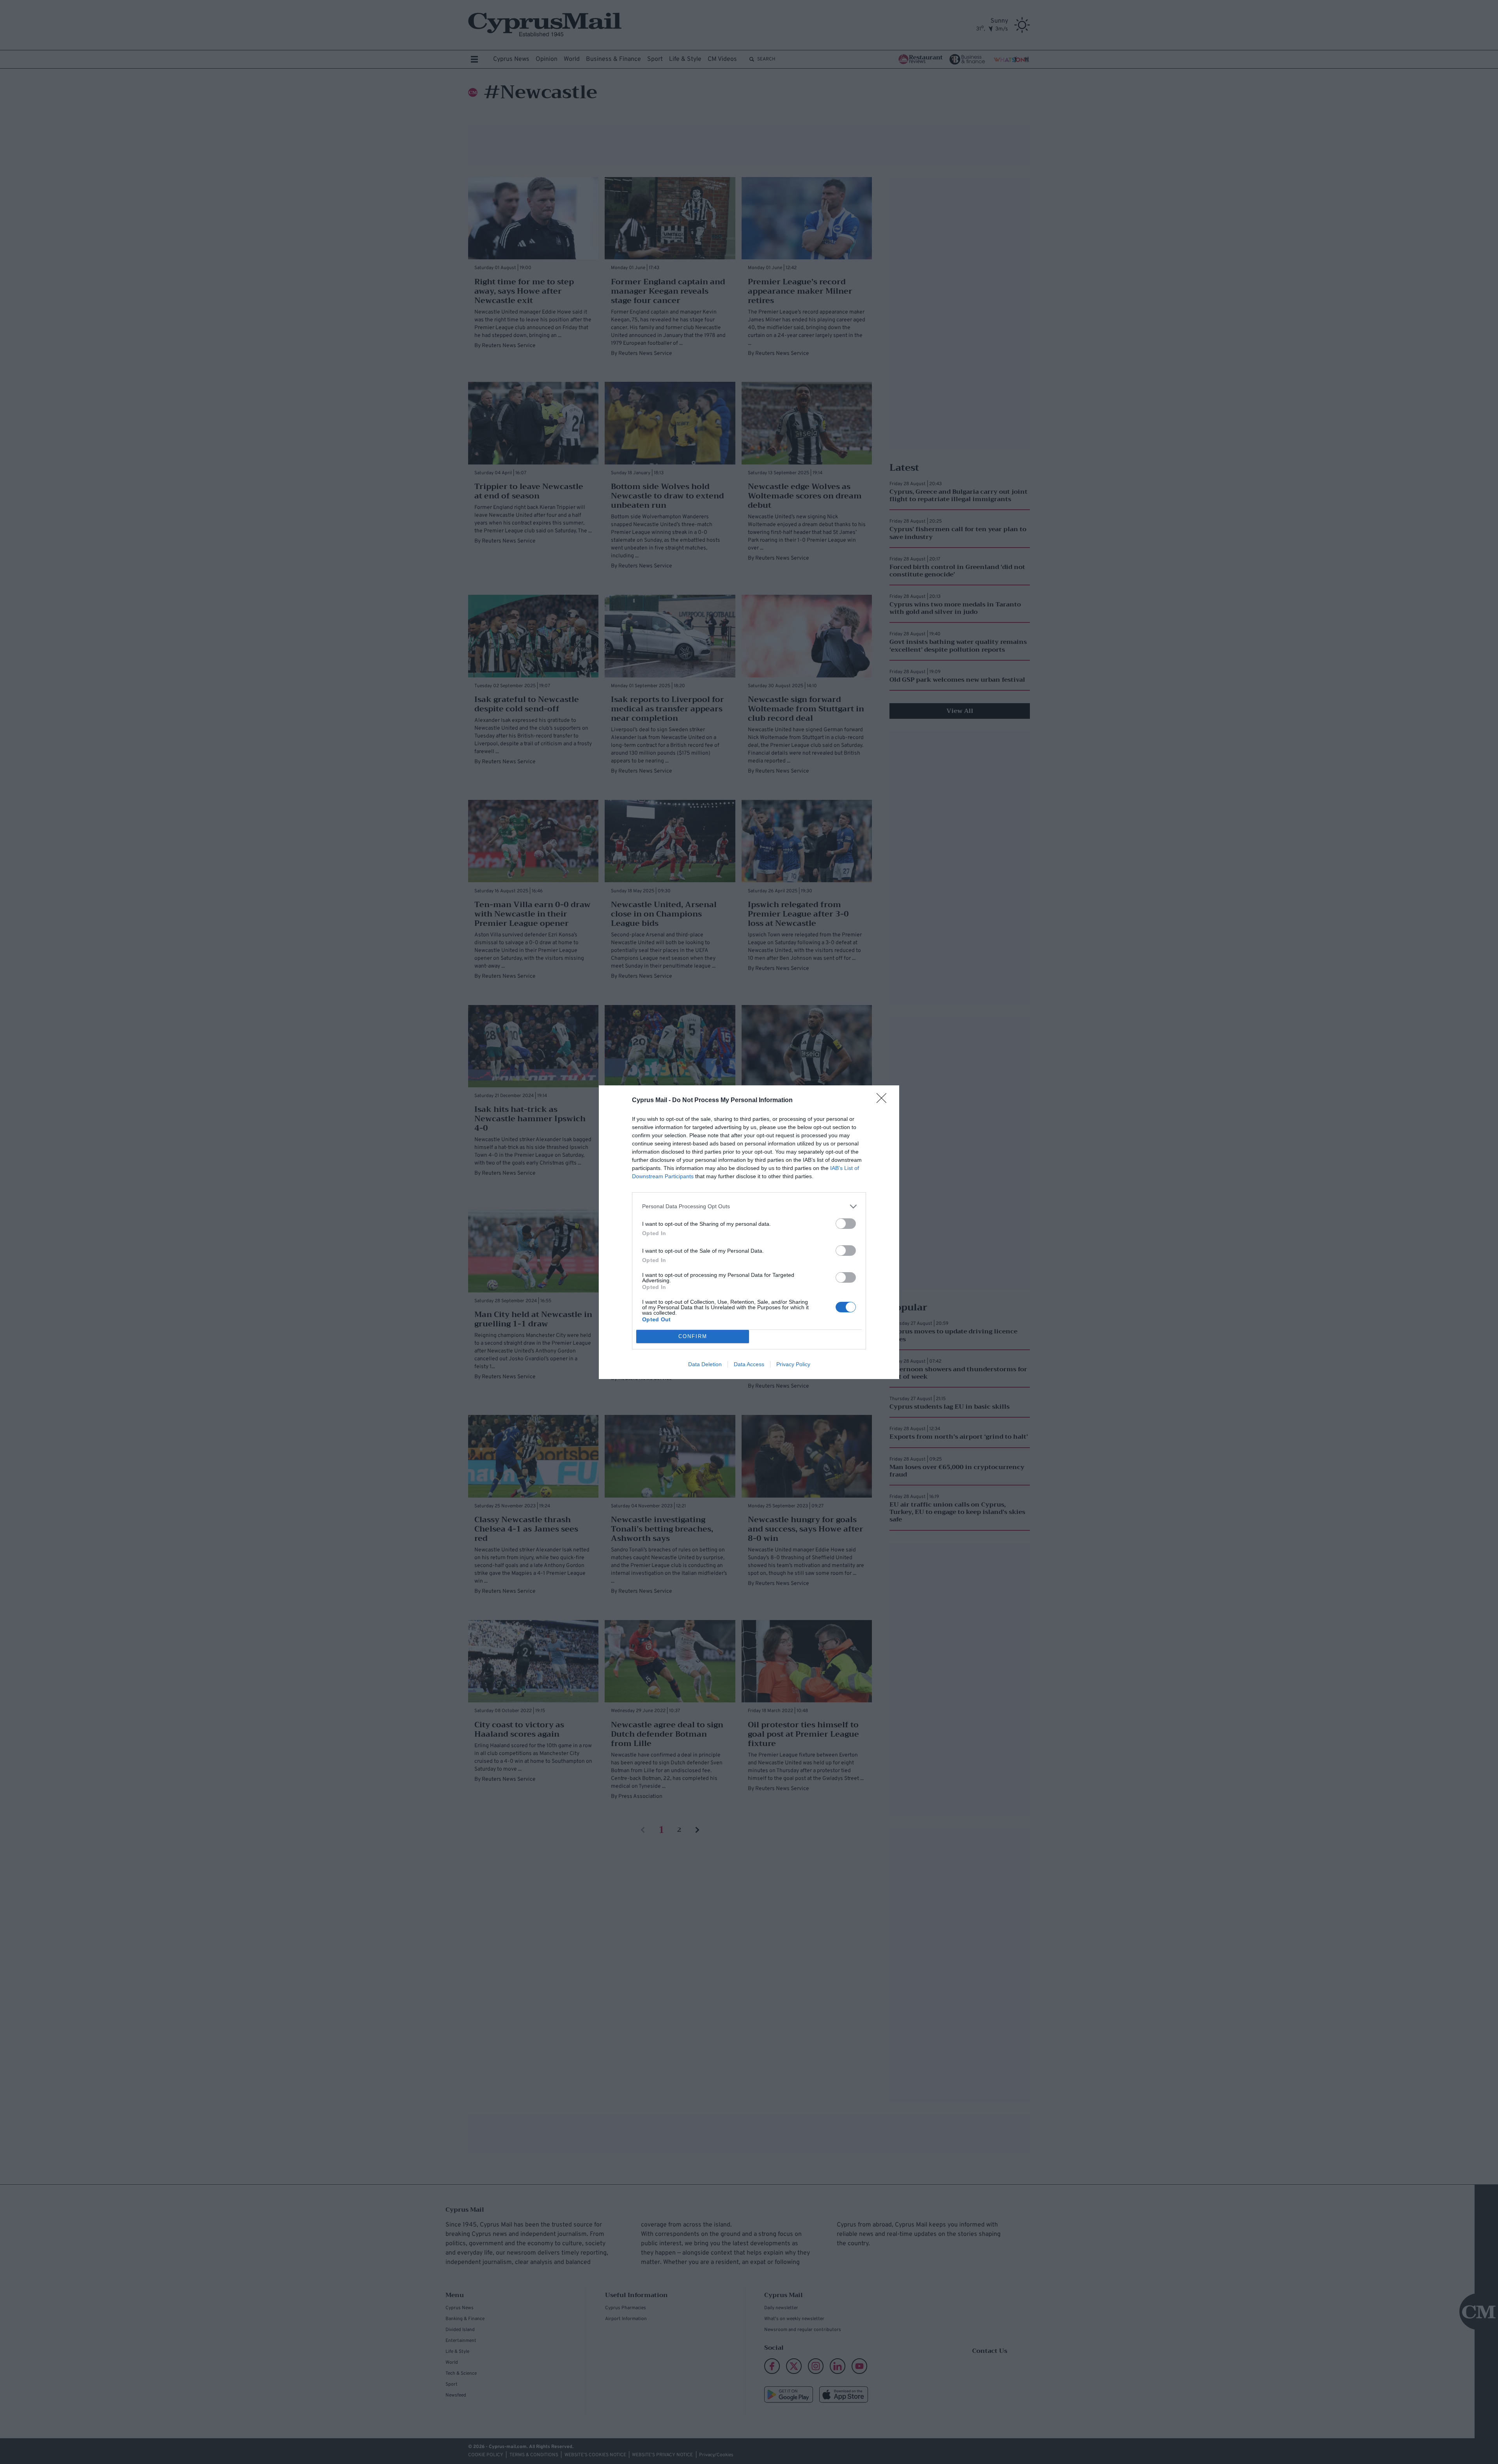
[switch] (846, 1224)
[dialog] (749, 1232)
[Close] (884, 1101)
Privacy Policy (793, 1364)
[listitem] (749, 1206)
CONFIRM (693, 1336)
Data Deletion (705, 1364)
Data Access (749, 1364)
